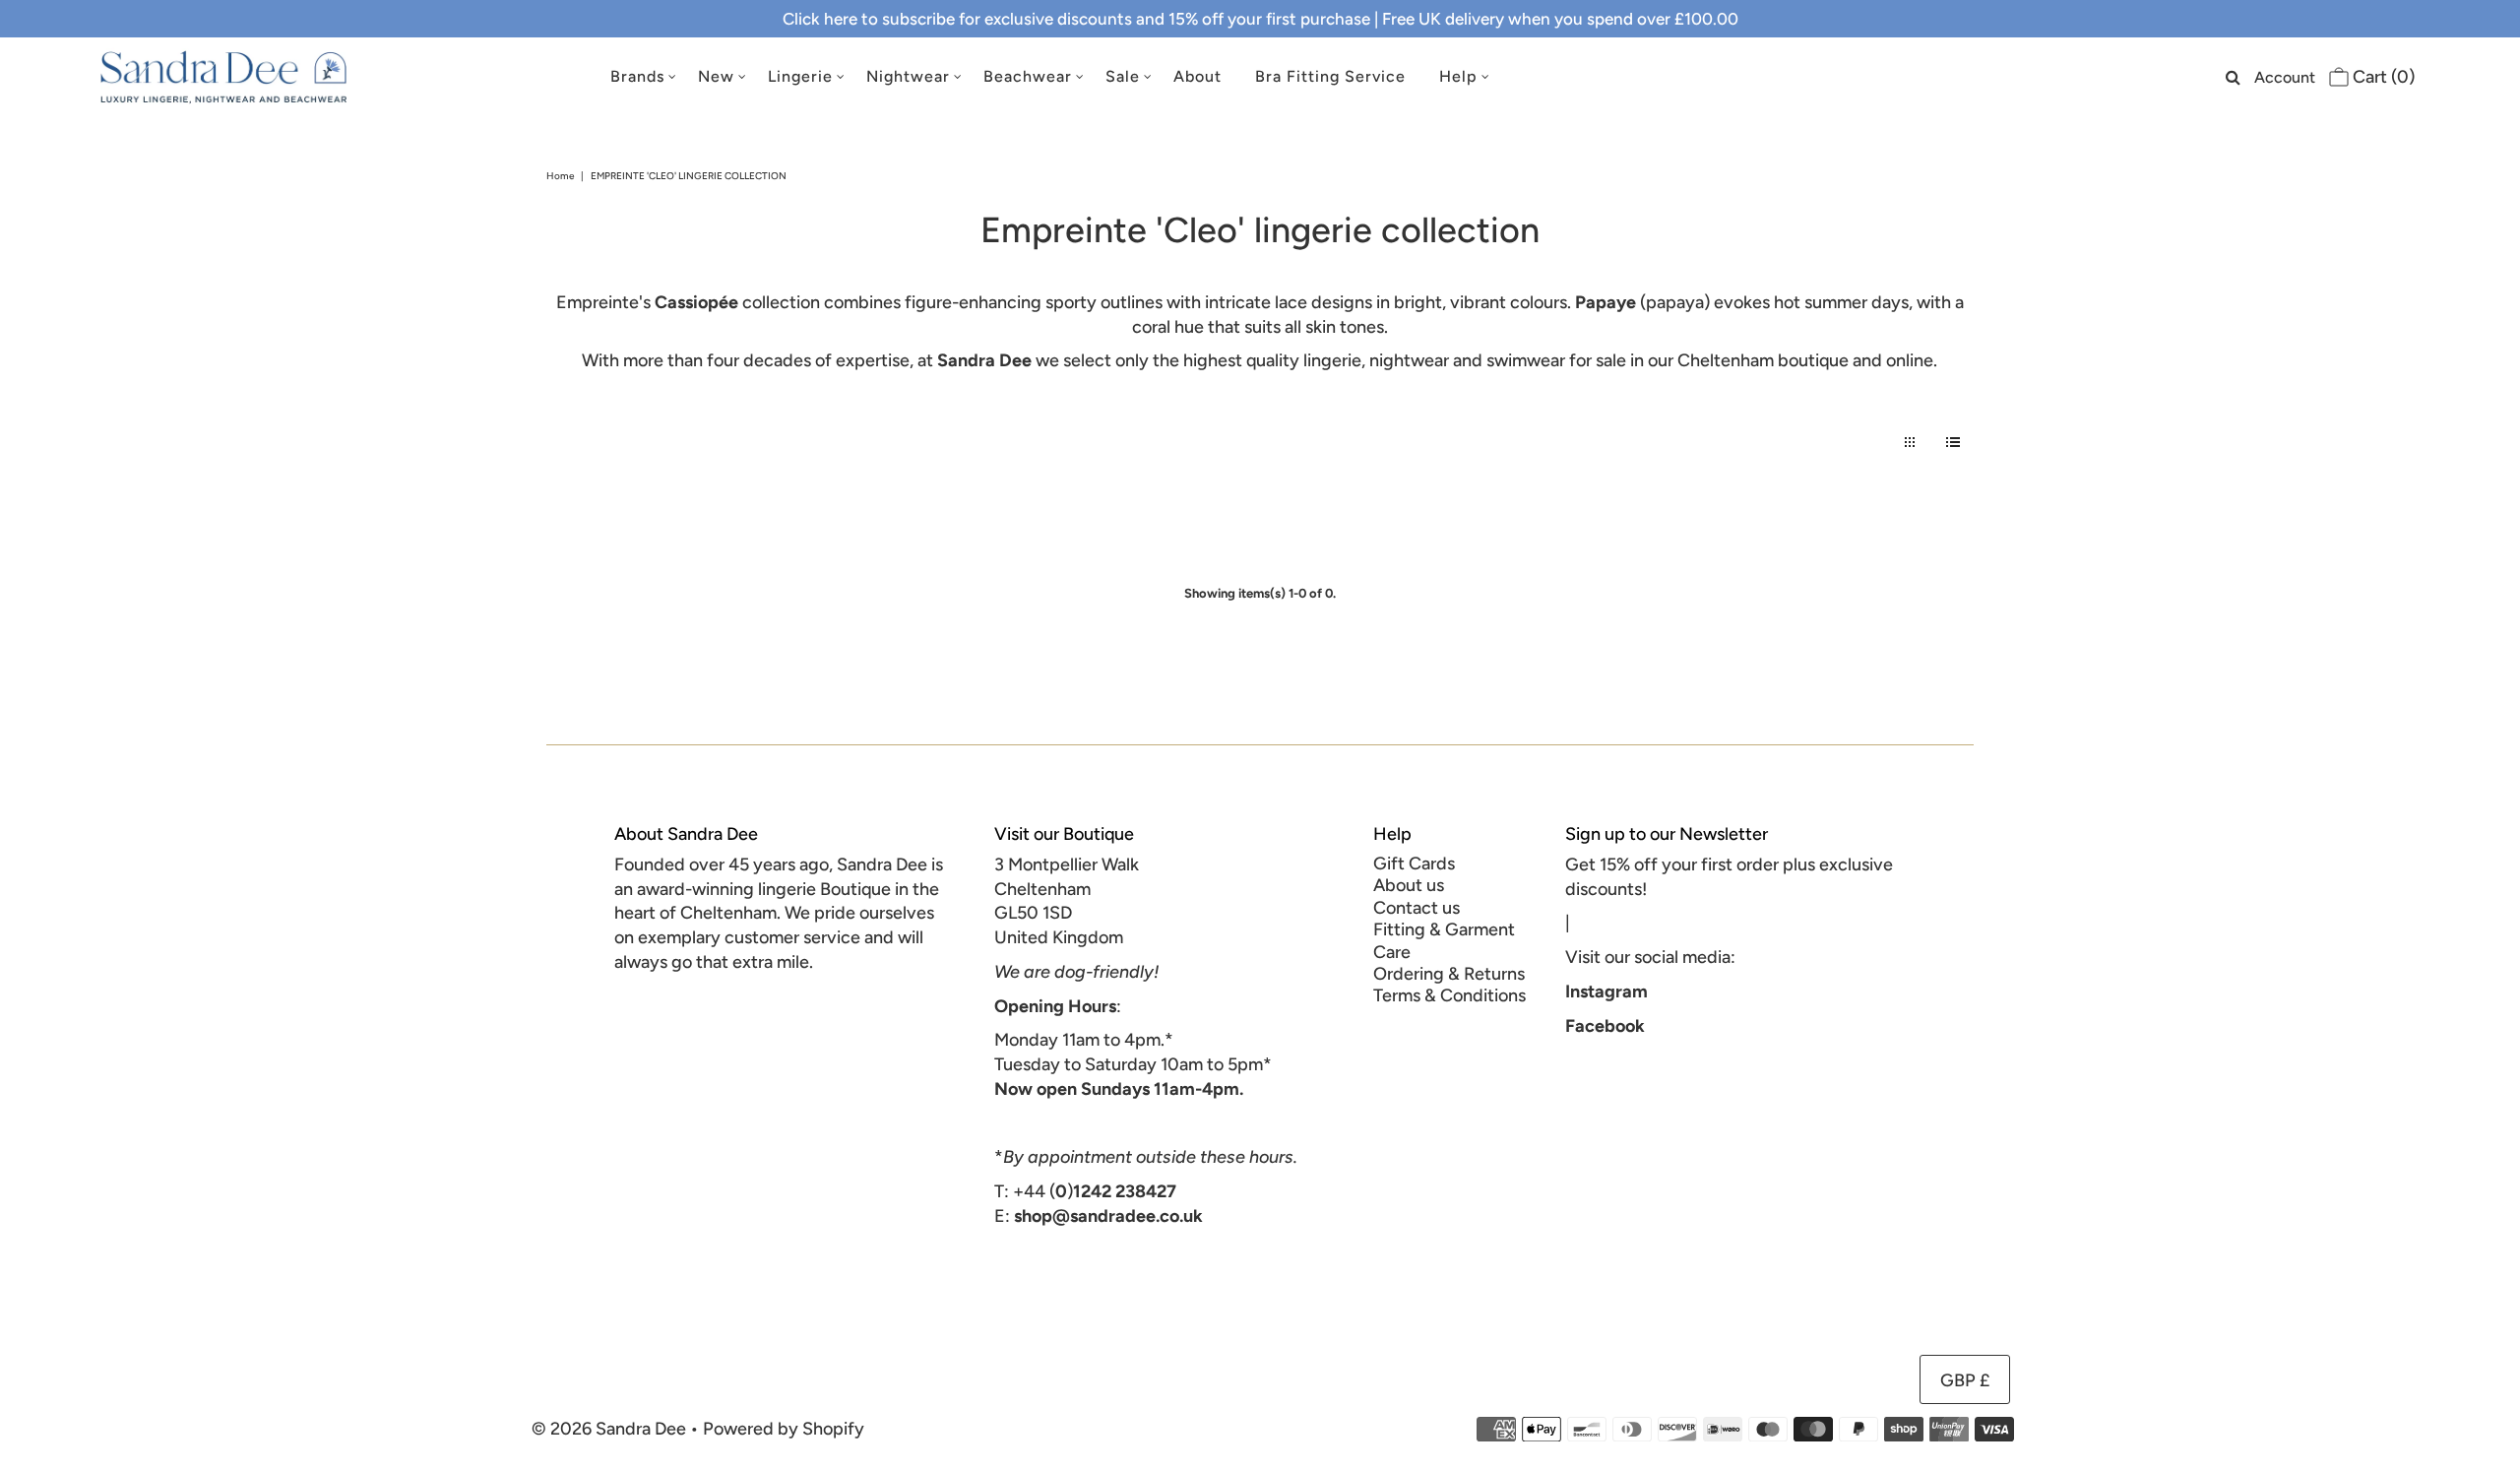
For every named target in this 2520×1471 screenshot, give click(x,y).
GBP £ (1965, 1380)
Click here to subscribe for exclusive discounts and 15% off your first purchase (1076, 19)
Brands (637, 76)
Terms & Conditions (1449, 995)
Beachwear (1028, 76)
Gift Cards (1414, 863)
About (1197, 76)
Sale (1123, 76)
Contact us (1417, 908)
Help (1458, 76)
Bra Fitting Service (1330, 76)
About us (1409, 885)
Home (560, 176)
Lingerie (800, 76)
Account (2285, 77)
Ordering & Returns (1449, 974)
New (716, 76)
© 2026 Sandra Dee (609, 1429)
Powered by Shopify (784, 1429)
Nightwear (908, 76)
